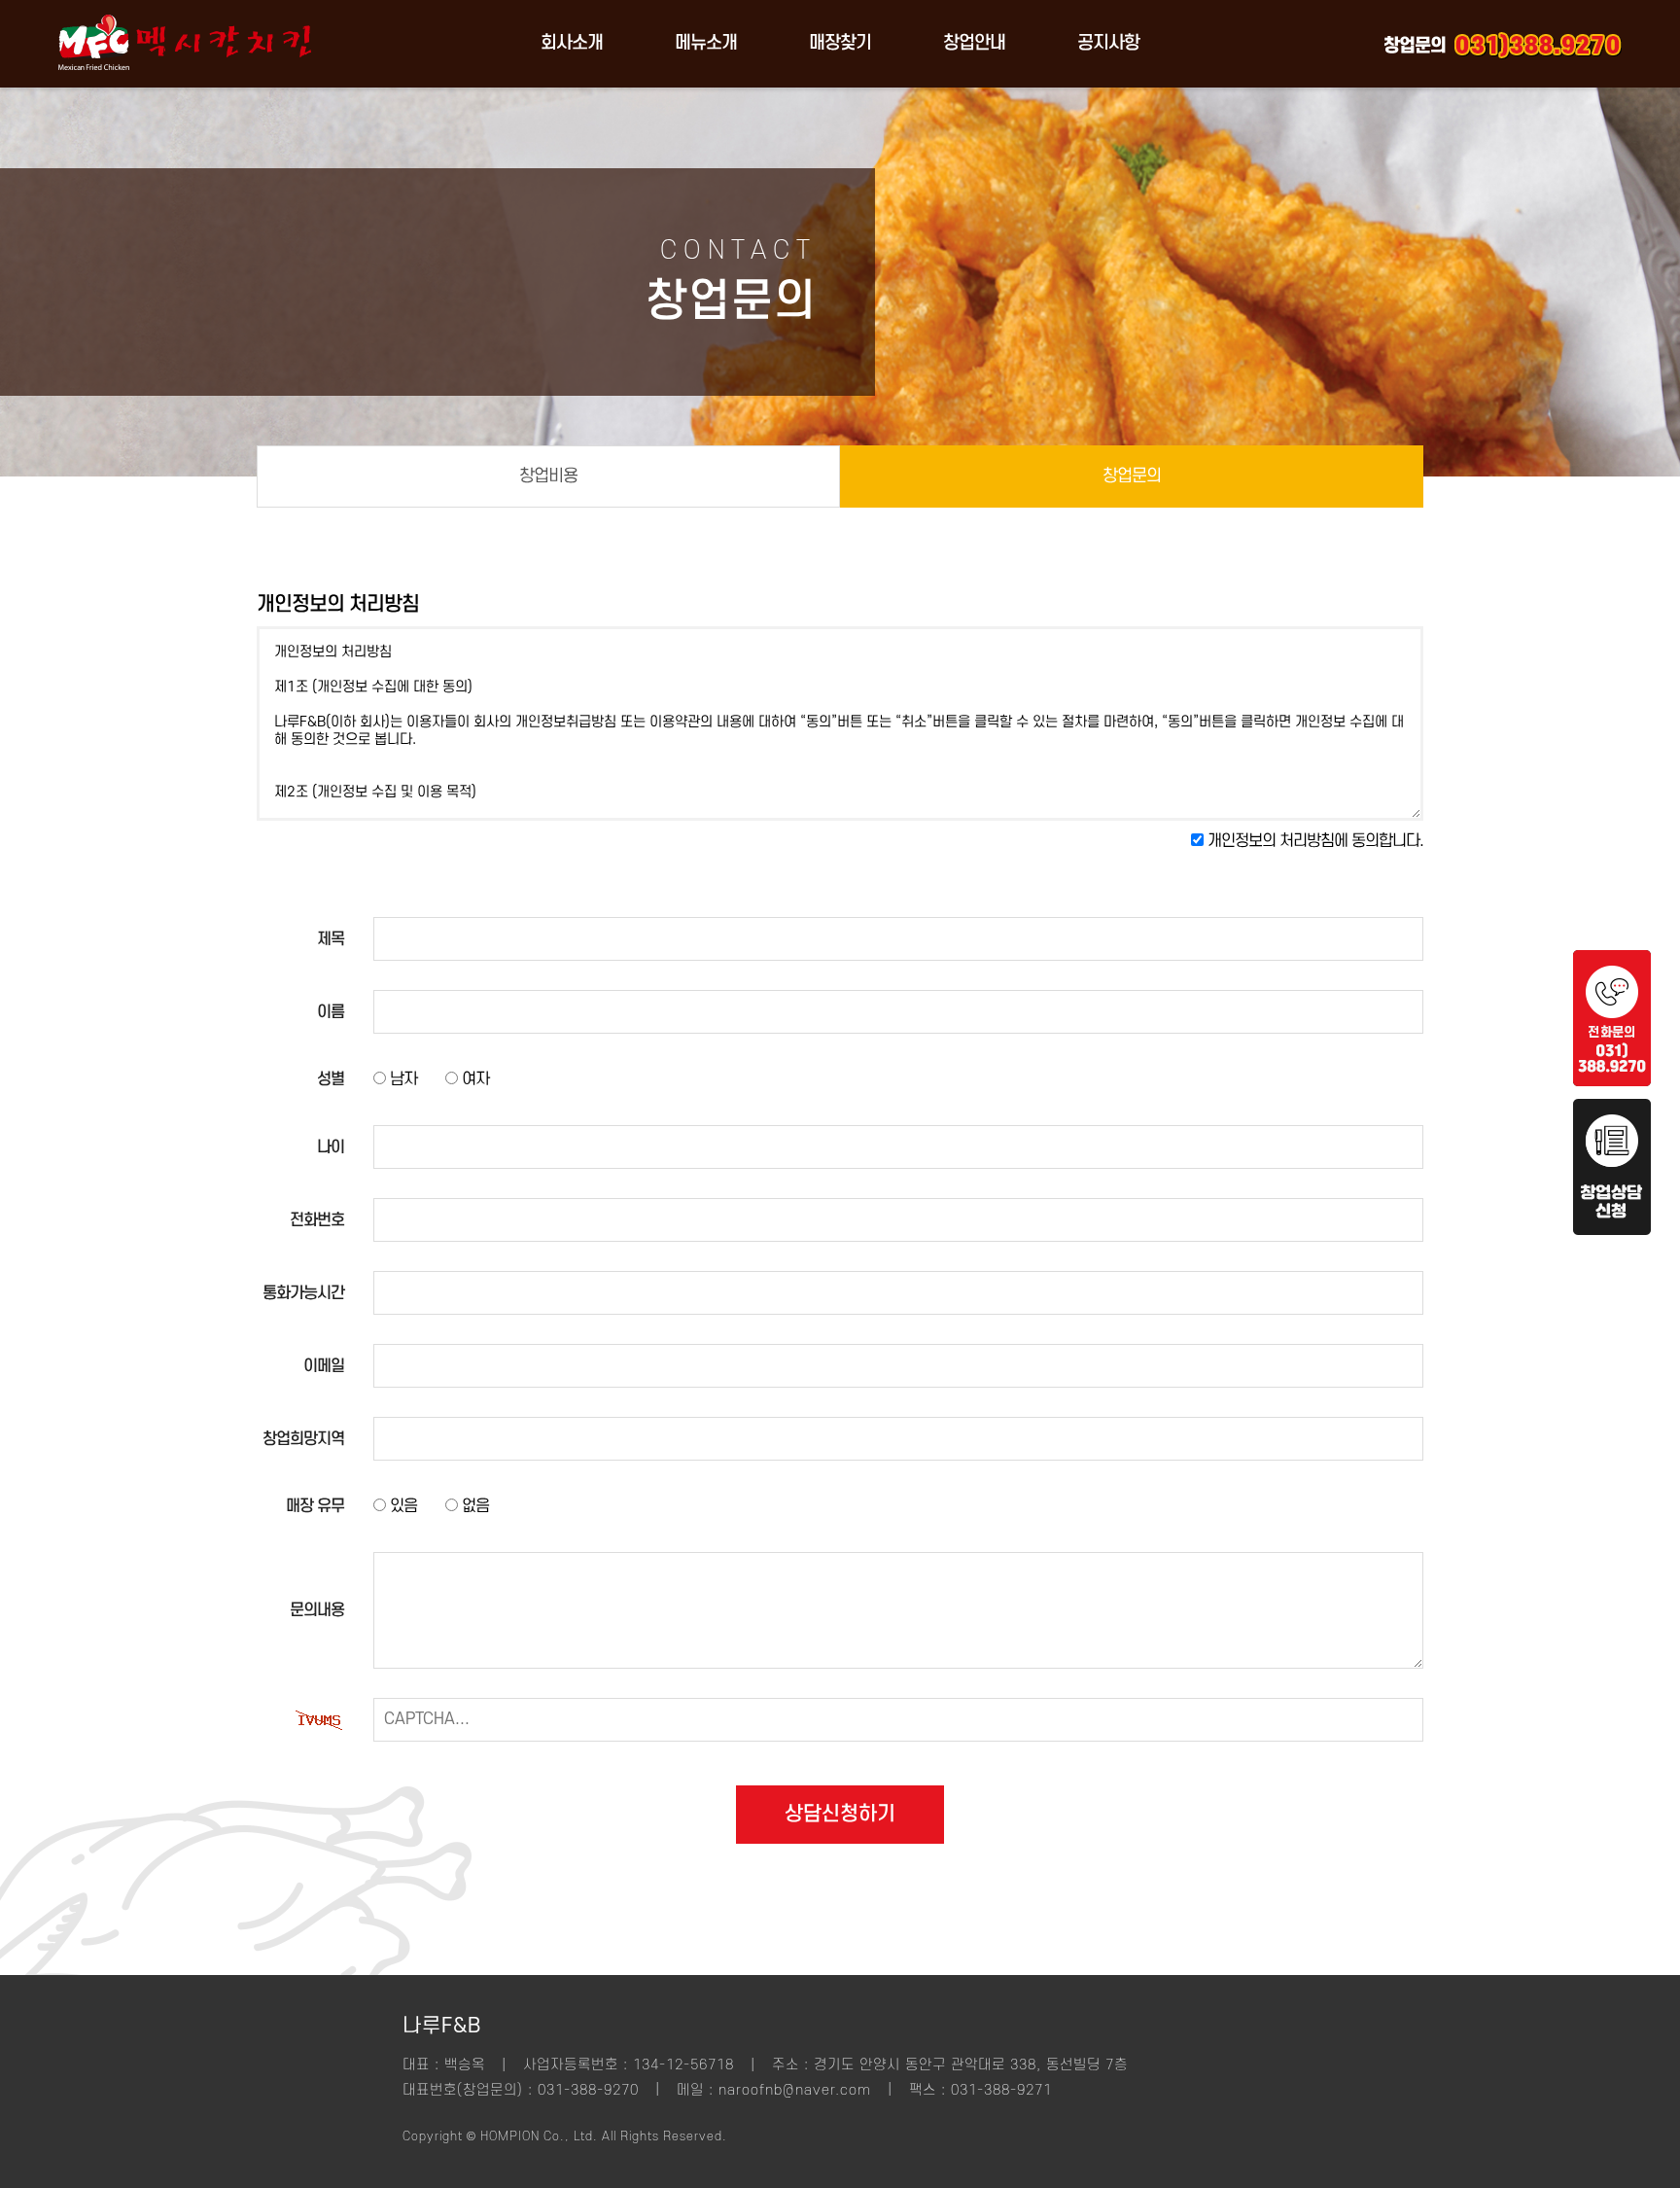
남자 (402, 1079)
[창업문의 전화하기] (1538, 44)
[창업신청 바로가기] (1612, 1230)
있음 (402, 1506)
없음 (473, 1506)
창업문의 (1132, 476)
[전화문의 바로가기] (1612, 1081)
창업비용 (548, 476)
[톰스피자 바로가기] (185, 83)
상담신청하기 (840, 1814)
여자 (473, 1079)
